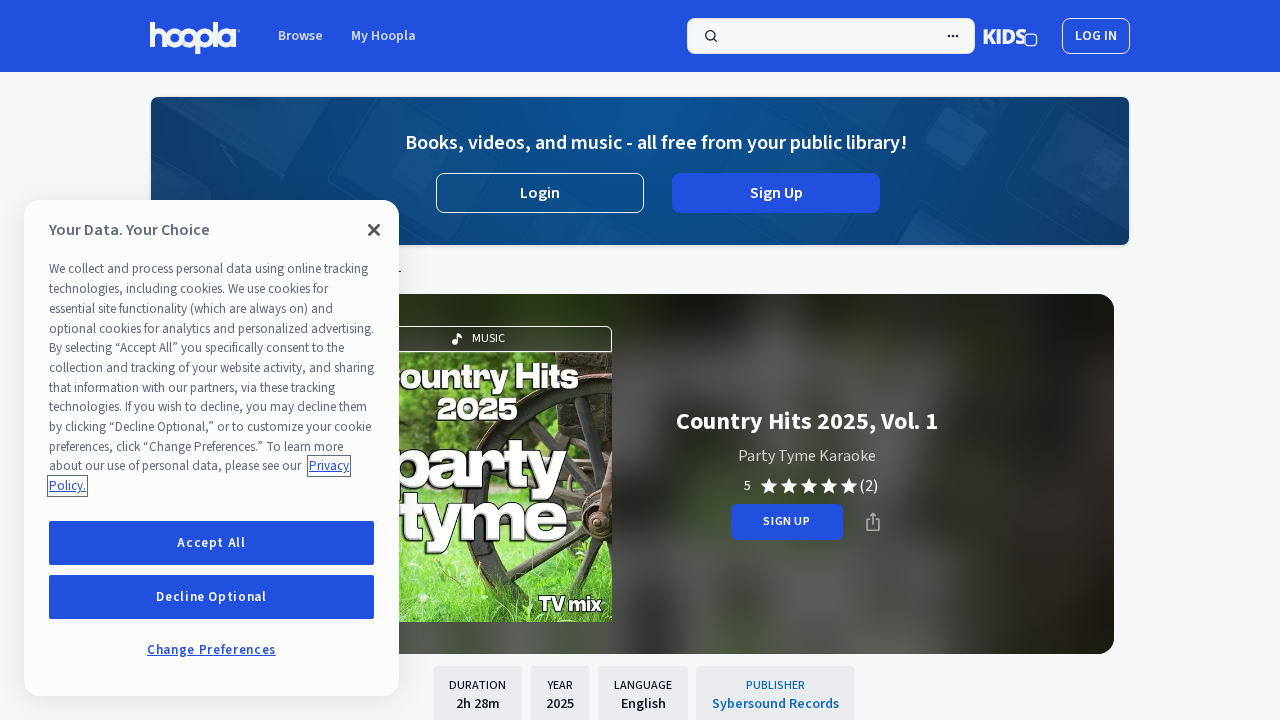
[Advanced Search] (953, 36)
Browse (300, 36)
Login (540, 193)
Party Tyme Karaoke (807, 456)
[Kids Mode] (1010, 36)
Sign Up (776, 193)
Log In (1096, 36)
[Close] (374, 230)
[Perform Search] (831, 36)
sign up (786, 521)
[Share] (873, 522)
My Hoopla (383, 36)
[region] (211, 448)
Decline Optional (211, 597)
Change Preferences (211, 650)
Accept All (211, 543)
